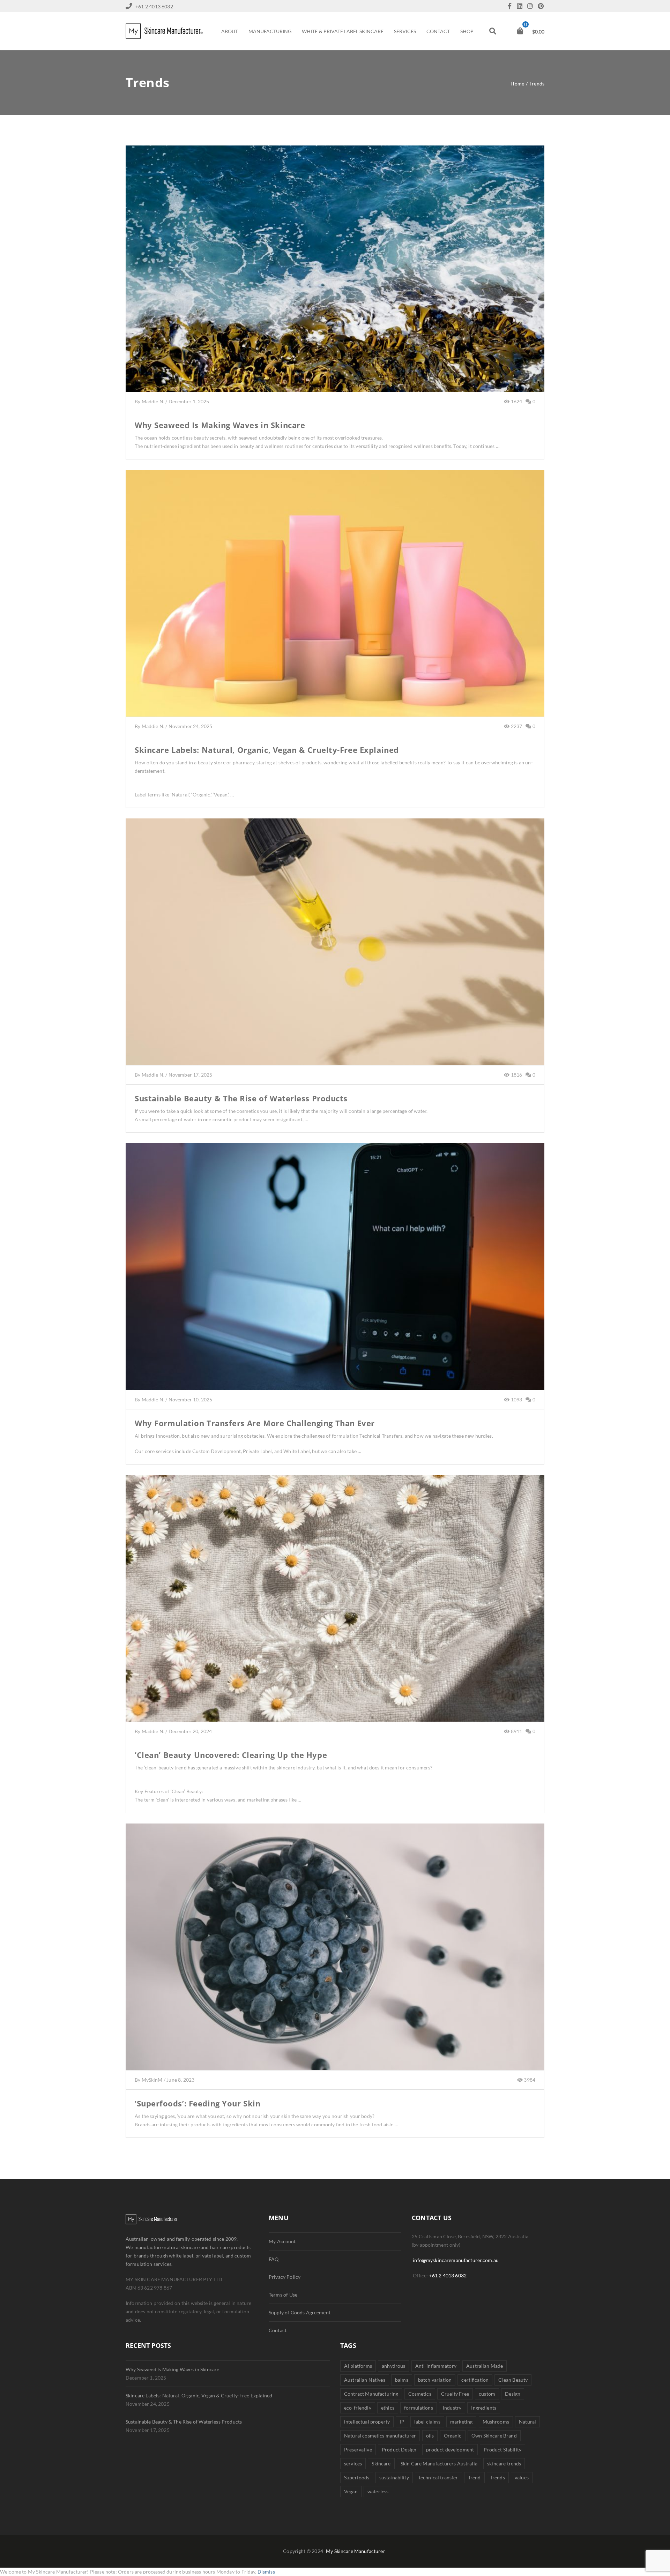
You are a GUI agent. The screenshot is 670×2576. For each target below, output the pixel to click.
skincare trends (504, 2463)
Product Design (399, 2450)
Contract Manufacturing (371, 2394)
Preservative (358, 2450)
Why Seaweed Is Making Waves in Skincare (220, 425)
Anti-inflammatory (436, 2366)
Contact (278, 2330)
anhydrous (393, 2366)
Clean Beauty (513, 2380)
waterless (378, 2491)
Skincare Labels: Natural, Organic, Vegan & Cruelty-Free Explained (267, 750)
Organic (453, 2436)
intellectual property (367, 2422)
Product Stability (502, 2450)
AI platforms (358, 2366)
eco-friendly (358, 2408)
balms (402, 2380)
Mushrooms (496, 2422)
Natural (527, 2422)
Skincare (381, 2463)
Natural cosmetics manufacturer (380, 2436)
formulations (419, 2408)
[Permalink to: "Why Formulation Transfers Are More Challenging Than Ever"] (335, 1275)
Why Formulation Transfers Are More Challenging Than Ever (255, 1423)
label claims (427, 2422)
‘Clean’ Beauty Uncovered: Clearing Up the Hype (231, 1755)
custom (487, 2394)
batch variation (435, 2380)
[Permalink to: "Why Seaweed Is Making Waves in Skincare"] (335, 277)
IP (402, 2422)
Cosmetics (420, 2394)
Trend (474, 2477)
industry (452, 2408)
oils (430, 2436)
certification (475, 2380)
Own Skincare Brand (494, 2436)
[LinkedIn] (521, 6)
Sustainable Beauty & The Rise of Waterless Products (241, 1098)
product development (450, 2450)
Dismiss (266, 2572)
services (353, 2463)
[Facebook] (511, 6)
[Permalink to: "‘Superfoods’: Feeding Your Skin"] (335, 1956)
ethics (388, 2408)
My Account (282, 2241)
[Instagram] (532, 6)
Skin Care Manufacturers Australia (439, 2463)
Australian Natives (365, 2380)
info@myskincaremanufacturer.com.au (456, 2260)
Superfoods (357, 2477)
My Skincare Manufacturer (356, 2551)
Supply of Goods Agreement (300, 2312)
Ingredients (484, 2408)
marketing (461, 2422)
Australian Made (485, 2366)
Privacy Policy (285, 2277)
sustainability (394, 2477)
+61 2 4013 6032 (448, 2275)
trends (498, 2477)
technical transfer (438, 2477)
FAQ (274, 2259)
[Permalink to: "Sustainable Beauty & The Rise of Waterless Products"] (335, 951)
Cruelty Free (455, 2394)
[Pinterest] (541, 6)
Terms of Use (283, 2295)
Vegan (351, 2491)
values (522, 2477)
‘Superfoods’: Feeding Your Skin (198, 2103)
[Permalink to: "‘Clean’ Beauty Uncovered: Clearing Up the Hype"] (335, 1607)
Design (513, 2394)
